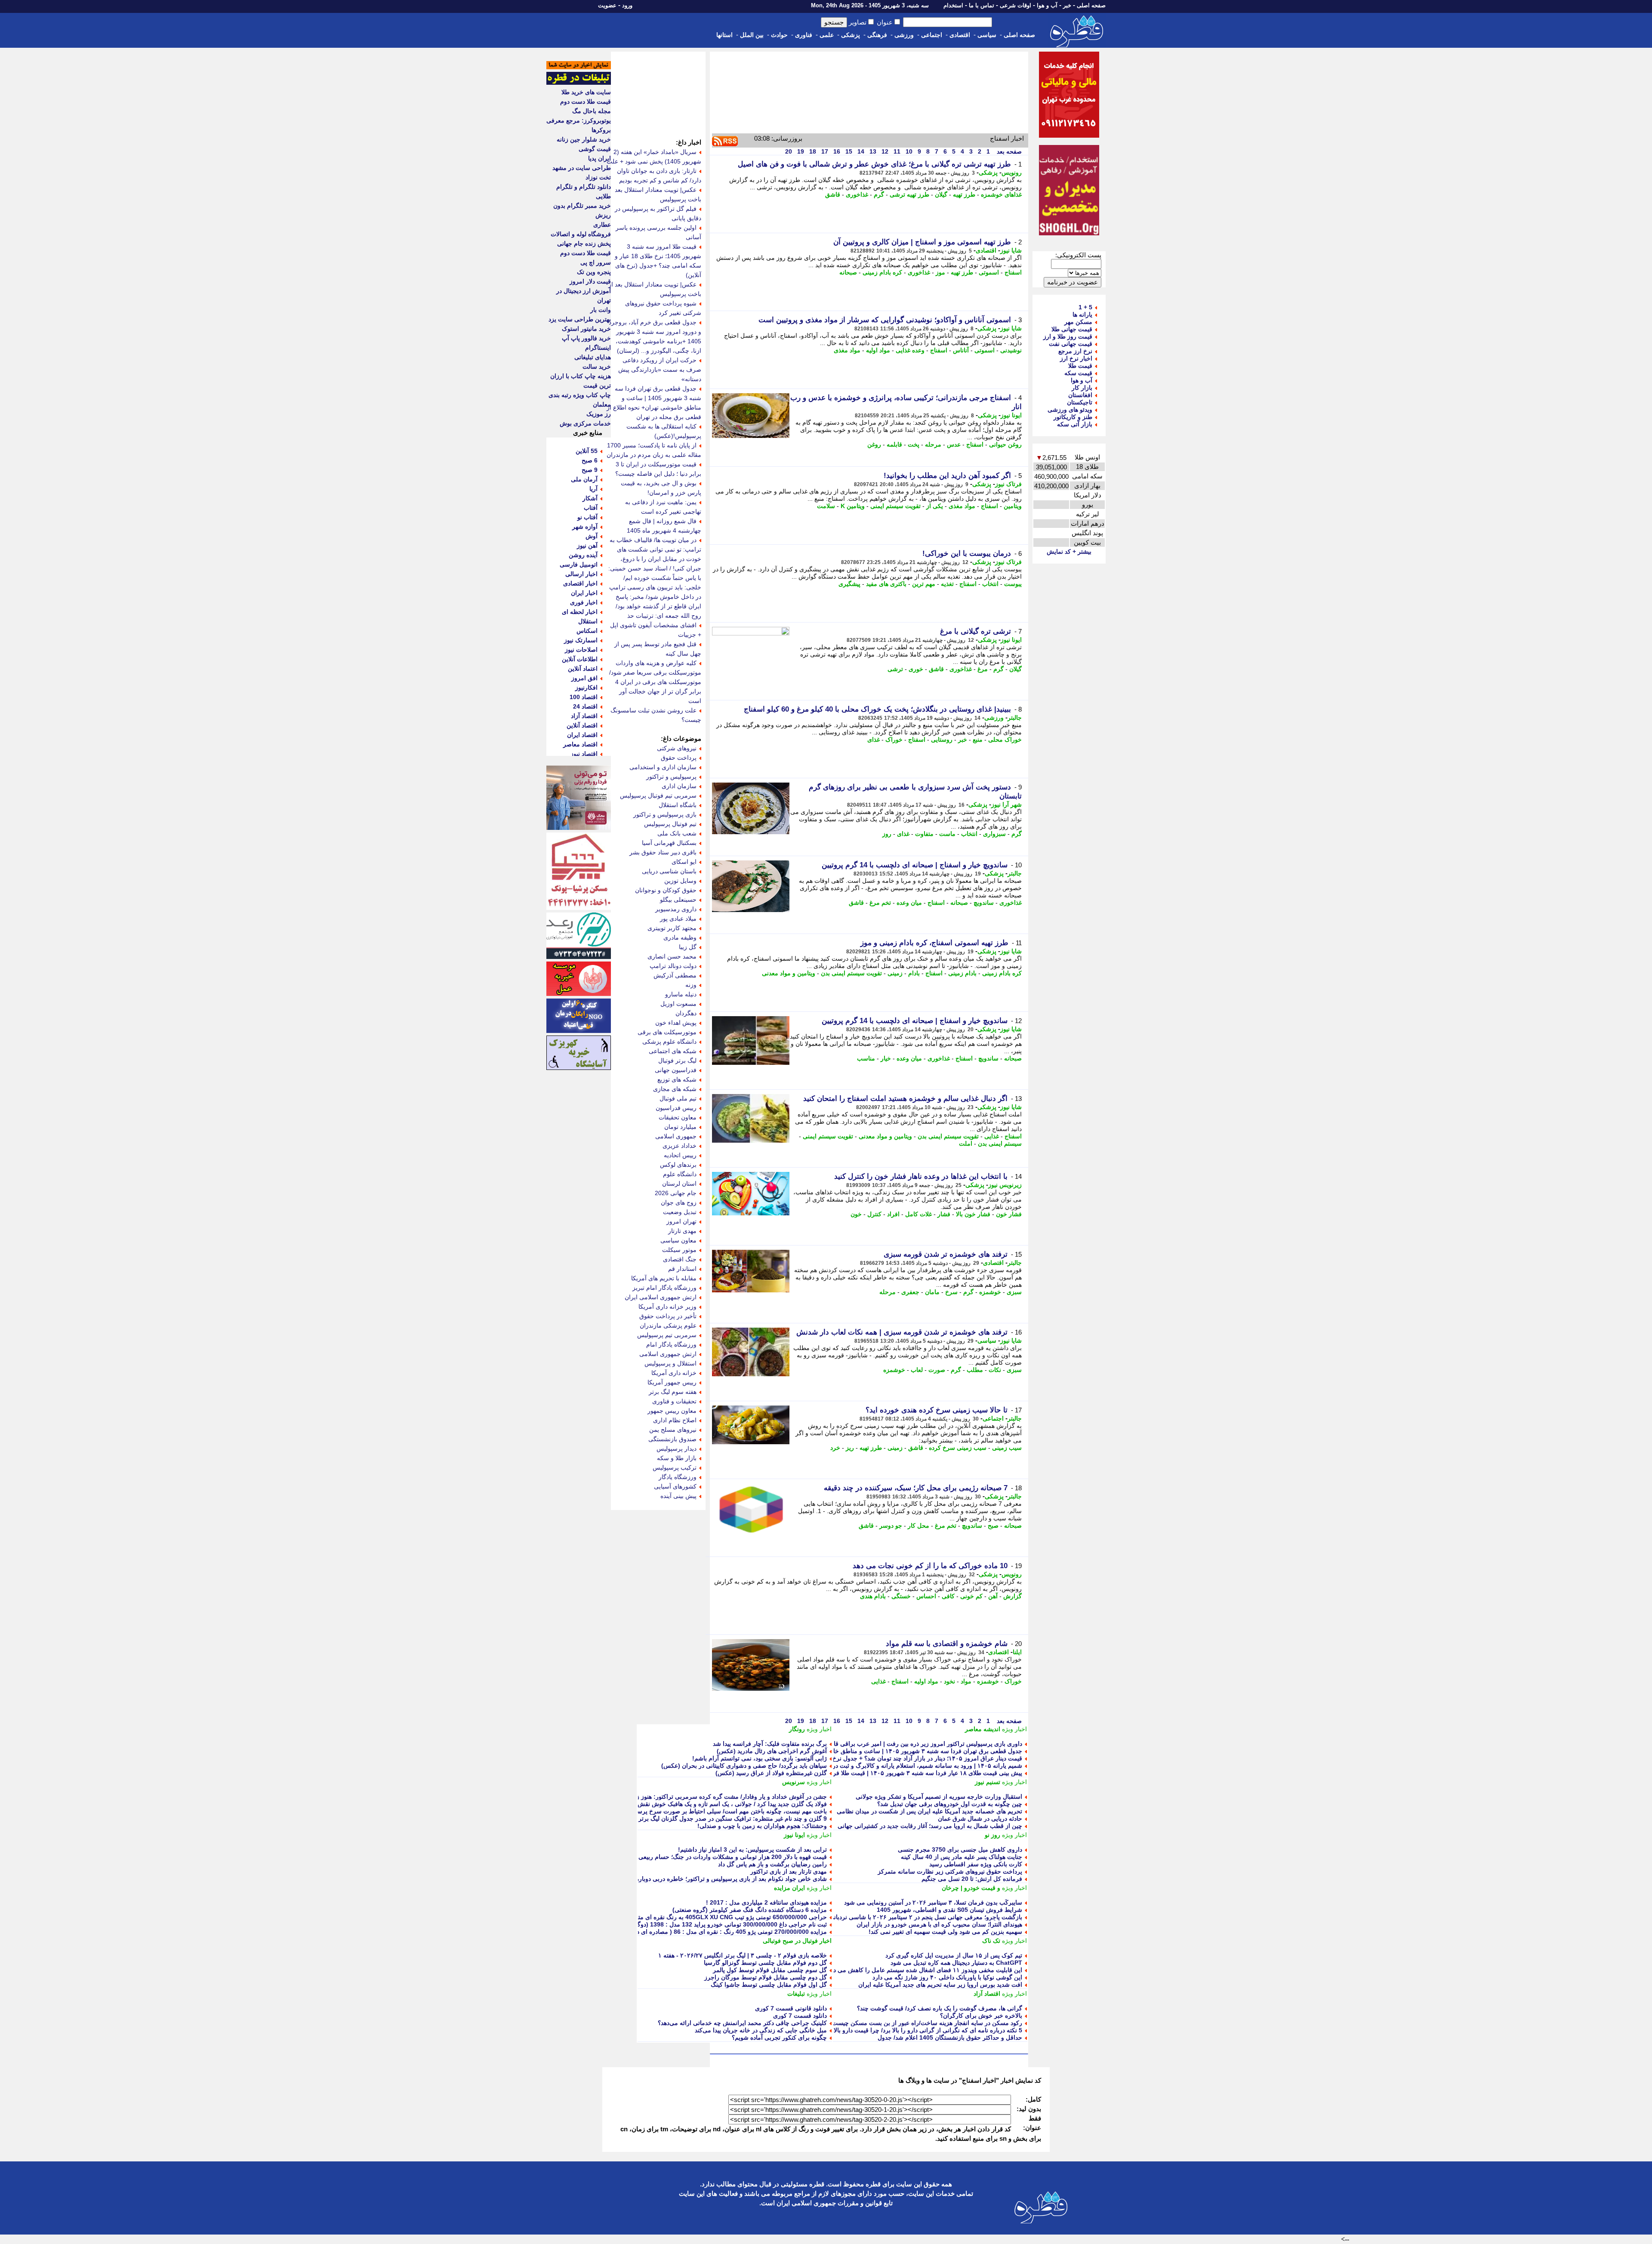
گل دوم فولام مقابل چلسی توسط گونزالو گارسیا (765, 1963)
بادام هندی (873, 1596)
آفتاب (591, 508)
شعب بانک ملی (677, 833)
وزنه (691, 985)
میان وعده (909, 903)
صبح (993, 1526)
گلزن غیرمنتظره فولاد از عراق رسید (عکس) (771, 1773)
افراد (893, 1214)
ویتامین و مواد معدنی (789, 973)
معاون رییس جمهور (672, 1411)
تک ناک (991, 1941)
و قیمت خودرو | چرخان (971, 1888)
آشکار (590, 498)
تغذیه (947, 584)
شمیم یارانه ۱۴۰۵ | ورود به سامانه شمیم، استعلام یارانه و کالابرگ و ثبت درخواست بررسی (907, 1766)
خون (856, 1214)
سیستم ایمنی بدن (1000, 1144)
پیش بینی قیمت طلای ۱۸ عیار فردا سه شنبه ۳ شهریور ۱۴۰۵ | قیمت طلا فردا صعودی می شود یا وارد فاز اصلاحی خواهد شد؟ (865, 1773)
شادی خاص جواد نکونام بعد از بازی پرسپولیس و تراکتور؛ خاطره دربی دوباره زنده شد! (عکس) (709, 1879)
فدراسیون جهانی (676, 1070)
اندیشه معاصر (983, 1729)
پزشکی (851, 35)
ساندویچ (984, 903)
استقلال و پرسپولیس (670, 1363)
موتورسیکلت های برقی (667, 1032)
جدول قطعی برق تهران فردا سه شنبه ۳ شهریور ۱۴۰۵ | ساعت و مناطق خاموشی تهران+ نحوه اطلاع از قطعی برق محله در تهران (859, 1751)
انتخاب (990, 584)
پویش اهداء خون (676, 1023)
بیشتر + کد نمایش (1069, 552)
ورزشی (904, 35)
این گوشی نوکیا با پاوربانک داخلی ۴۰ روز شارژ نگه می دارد (947, 1977)
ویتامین (1013, 506)
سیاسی (987, 35)
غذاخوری (857, 194)
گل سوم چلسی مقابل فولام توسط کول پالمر (770, 1970)
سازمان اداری (679, 786)
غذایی (992, 1136)
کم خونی (971, 1596)
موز (940, 272)
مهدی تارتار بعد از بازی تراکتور (789, 1871)
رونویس (1012, 173)
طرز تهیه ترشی (909, 194)
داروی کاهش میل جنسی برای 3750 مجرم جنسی (960, 1849)
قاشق (833, 194)
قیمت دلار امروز (590, 281)
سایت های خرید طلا (586, 92)
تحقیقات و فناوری (674, 1401)
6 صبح (590, 460)
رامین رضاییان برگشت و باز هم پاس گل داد (772, 1864)
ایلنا (1017, 1652)
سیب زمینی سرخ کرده (958, 1448)
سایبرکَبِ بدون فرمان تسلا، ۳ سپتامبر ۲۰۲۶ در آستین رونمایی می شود (933, 1902)
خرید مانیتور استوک (586, 329)
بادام (914, 973)
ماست (947, 834)
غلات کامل (918, 1214)
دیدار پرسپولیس (677, 1449)
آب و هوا (1047, 5)
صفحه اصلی (1091, 5)
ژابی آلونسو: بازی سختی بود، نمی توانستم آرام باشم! (760, 1758)
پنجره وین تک (594, 272)
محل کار (918, 1526)
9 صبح (590, 470)
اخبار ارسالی (581, 574)
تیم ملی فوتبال (678, 1098)
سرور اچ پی (596, 262)
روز (887, 834)
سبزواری (994, 834)
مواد (966, 1681)
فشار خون (1009, 1214)
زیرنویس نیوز (1005, 1185)
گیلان (941, 194)
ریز (850, 1448)
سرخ (951, 1292)
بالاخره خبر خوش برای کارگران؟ (981, 2016)
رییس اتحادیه (680, 1155)
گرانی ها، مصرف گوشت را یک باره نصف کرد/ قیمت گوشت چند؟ (940, 2008)
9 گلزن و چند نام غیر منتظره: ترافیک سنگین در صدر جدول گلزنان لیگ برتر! (732, 1819)
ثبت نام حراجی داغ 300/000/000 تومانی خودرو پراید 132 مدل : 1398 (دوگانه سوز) (721, 1924)
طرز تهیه (964, 194)
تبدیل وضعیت (680, 1212)
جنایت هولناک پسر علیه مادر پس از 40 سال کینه (962, 1857)
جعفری (910, 1292)
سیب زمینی (1007, 1448)
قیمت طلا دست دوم (586, 102)
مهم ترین (924, 584)
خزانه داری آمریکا (674, 1373)
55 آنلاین (587, 451)
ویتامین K (853, 506)
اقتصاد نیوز (584, 754)
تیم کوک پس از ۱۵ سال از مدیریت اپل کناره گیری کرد (954, 1955)
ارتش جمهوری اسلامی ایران (661, 1297)
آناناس (961, 350)
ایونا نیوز (1011, 415)
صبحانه (848, 272)
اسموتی (989, 272)
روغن (874, 444)
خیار (886, 1058)
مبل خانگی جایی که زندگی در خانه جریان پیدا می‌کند (761, 2030)
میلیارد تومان (680, 1127)
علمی (827, 35)
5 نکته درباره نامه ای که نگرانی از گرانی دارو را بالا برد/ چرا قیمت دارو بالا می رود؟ (916, 2030)
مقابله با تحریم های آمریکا (664, 1278)
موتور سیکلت (679, 1250)
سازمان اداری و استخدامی (663, 767)
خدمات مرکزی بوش (585, 423)
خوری (916, 669)
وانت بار (601, 310)
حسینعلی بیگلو (678, 900)
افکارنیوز (586, 687)
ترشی (895, 669)
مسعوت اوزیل (678, 1004)
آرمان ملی (584, 479)
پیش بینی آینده (678, 1496)
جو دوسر (891, 1526)
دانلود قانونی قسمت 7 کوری (791, 2008)
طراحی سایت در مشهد (582, 168)
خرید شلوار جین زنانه (584, 139)
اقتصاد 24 (585, 706)
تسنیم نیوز (988, 1782)
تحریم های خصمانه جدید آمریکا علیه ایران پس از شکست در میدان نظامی (929, 1811)
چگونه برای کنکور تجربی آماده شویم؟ (779, 2037)
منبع (978, 740)
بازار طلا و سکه (677, 1458)
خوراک (894, 740)
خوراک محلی (1005, 740)
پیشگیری (849, 584)
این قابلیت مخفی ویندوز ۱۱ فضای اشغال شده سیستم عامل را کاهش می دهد (925, 1970)
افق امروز (584, 678)
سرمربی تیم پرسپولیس (667, 1335)
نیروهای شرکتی (677, 748)
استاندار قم (682, 1269)
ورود (627, 5)
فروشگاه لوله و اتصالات (581, 234)
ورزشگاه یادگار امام (671, 1344)
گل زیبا (688, 947)
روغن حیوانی (1005, 444)
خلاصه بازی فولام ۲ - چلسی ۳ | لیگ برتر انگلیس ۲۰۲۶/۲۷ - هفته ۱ (743, 1955)
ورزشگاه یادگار (678, 1477)
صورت (937, 1370)
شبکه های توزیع (677, 1079)
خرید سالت (597, 367)
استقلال (588, 621)
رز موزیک (599, 414)
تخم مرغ (880, 903)
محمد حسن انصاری (672, 956)
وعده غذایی (910, 350)
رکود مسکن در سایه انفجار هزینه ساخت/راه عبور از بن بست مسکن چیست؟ (926, 2023)
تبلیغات (796, 1994)
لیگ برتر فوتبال (677, 1060)
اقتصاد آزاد (987, 1994)
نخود (949, 1681)
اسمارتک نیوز (581, 640)
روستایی (942, 740)
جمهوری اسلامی (676, 1136)
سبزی (1014, 1292)
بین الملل (752, 35)
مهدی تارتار (682, 1231)
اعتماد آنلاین (583, 669)
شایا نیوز (1011, 250)
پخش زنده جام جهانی (584, 244)
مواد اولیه (878, 350)
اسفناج (1013, 272)
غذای (874, 740)
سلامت (826, 506)
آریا (593, 489)
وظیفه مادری (680, 937)
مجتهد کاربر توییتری (672, 928)
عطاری (602, 225)
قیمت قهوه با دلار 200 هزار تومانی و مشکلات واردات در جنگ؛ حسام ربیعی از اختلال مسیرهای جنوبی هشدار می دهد (681, 1857)
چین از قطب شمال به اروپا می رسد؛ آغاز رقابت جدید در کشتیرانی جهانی (930, 1826)
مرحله (933, 444)
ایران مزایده (789, 1888)
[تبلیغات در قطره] (579, 83)
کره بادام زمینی (882, 272)
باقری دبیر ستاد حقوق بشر (663, 852)
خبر (1067, 5)
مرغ (983, 669)
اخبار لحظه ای (580, 612)
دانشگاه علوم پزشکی (669, 1042)
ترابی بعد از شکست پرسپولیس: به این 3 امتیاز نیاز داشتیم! (752, 1849)
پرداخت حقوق (679, 758)
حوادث (779, 35)
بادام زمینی (962, 973)
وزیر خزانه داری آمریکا (667, 1307)
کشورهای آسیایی (675, 1486)
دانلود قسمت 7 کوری (800, 2016)
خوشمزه (990, 1292)
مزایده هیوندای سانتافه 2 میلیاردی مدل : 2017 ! (766, 1902)
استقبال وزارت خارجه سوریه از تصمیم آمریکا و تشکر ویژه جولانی (939, 1797)
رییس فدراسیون (676, 1108)
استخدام (953, 5)
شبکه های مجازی (675, 1089)
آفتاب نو (587, 517)
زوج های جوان (679, 1202)
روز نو (992, 1835)
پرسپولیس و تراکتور (671, 777)
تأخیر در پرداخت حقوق (668, 1316)
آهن (993, 1596)
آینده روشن (583, 555)
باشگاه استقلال (678, 805)
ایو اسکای (684, 862)
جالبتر (1015, 718)
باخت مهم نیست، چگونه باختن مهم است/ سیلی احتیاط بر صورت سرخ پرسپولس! (724, 1811)
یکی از (935, 506)
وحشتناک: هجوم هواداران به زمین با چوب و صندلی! (762, 1826)
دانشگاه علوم (680, 1174)
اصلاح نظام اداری (675, 1420)
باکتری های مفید (886, 584)
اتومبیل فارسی (579, 564)
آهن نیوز (587, 546)
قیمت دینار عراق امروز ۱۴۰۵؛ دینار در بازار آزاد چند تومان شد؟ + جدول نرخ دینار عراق (914, 1758)
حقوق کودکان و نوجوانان (666, 890)
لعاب (917, 1370)
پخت (914, 444)
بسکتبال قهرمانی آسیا (669, 843)
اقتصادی (960, 35)
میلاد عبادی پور (678, 919)
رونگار (797, 1729)
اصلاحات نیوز (581, 650)
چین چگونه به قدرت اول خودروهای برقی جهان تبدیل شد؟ (950, 1804)
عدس (954, 444)
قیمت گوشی (595, 149)
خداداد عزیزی (680, 1146)
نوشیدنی (1011, 350)
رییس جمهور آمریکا (672, 1382)
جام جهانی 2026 (676, 1193)
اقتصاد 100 (584, 697)
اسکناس (587, 631)
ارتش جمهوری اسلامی (668, 1354)
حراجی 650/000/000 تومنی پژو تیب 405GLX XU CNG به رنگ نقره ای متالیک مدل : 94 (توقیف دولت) (696, 1917)
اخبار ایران (584, 593)
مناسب (866, 1058)
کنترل (874, 1214)
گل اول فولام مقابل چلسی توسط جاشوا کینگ (769, 1985)
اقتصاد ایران (582, 735)
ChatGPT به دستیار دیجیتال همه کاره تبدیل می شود (956, 1963)
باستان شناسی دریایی (669, 871)
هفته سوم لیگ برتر (673, 1392)
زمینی (895, 973)
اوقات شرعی (1016, 5)
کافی (948, 1596)
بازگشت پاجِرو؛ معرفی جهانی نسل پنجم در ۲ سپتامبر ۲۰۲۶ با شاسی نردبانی (926, 1917)
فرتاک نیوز (1008, 484)
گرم (879, 194)
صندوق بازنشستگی (672, 1439)
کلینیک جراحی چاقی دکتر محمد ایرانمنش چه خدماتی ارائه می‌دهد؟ (742, 2023)
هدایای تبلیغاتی (593, 357)
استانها (724, 35)
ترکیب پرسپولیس (675, 1467)
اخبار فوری (584, 602)
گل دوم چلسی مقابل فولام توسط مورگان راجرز (766, 1977)
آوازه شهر (585, 527)
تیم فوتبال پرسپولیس (670, 824)
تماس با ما (982, 5)
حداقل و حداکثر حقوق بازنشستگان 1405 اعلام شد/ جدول (950, 2037)
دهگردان (686, 1013)
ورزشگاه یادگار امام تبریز (664, 1288)
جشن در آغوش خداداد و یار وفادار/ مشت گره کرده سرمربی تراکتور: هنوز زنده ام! (723, 1797)
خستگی (901, 1596)
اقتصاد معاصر (580, 744)
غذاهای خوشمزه (1001, 194)
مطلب (975, 1370)
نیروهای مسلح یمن (673, 1430)
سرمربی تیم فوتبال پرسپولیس (658, 795)
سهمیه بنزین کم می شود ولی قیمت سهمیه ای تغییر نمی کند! (945, 1932)
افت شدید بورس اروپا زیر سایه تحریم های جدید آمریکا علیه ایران (940, 1985)
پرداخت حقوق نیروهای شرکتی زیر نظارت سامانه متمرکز (950, 1871)
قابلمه (894, 444)
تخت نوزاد (598, 177)
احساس (926, 1596)
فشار (944, 1214)
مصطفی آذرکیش (675, 975)
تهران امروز (681, 1221)
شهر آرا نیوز (1006, 805)
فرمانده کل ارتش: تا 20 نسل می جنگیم (972, 1879)
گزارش (1012, 1596)
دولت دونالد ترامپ (673, 966)
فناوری (804, 35)
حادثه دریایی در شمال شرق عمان (980, 1819)
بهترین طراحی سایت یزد (580, 319)
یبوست (1013, 584)
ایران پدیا (599, 158)
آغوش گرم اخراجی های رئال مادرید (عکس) (772, 1751)
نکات (995, 1370)
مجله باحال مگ (592, 111)
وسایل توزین (680, 881)
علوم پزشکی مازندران (668, 1325)
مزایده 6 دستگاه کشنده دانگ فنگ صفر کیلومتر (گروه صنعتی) (750, 1910)
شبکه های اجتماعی (673, 1051)
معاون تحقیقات (678, 1117)
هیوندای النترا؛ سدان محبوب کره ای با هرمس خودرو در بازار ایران (939, 1924)
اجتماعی (932, 35)
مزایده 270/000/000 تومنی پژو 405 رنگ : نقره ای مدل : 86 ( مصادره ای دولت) (725, 1932)
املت (966, 1144)
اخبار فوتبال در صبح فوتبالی (797, 1941)
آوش (592, 536)
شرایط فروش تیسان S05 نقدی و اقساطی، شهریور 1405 (949, 1910)
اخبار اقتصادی (580, 583)
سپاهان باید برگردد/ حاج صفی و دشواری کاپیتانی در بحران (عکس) (744, 1766)
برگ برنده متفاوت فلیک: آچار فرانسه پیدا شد (770, 1744)
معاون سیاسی (678, 1240)
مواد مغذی (847, 350)
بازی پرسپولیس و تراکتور (665, 814)
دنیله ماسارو (681, 994)
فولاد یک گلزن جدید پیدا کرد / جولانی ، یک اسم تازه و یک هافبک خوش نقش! (731, 1804)
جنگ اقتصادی (680, 1259)
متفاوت (924, 834)
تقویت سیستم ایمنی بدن (851, 973)
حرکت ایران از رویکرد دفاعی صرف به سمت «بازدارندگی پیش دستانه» (660, 370)
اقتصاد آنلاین (582, 725)
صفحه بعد (1008, 151)
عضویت (607, 5)
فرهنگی (877, 35)
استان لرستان (679, 1184)
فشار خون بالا (973, 1214)
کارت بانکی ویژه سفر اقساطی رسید (976, 1864)
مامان (932, 1292)
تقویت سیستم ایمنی (895, 506)
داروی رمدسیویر (676, 909)
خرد (835, 1448)
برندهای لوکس (678, 1165)
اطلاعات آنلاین (580, 659)
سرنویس (794, 1782)
